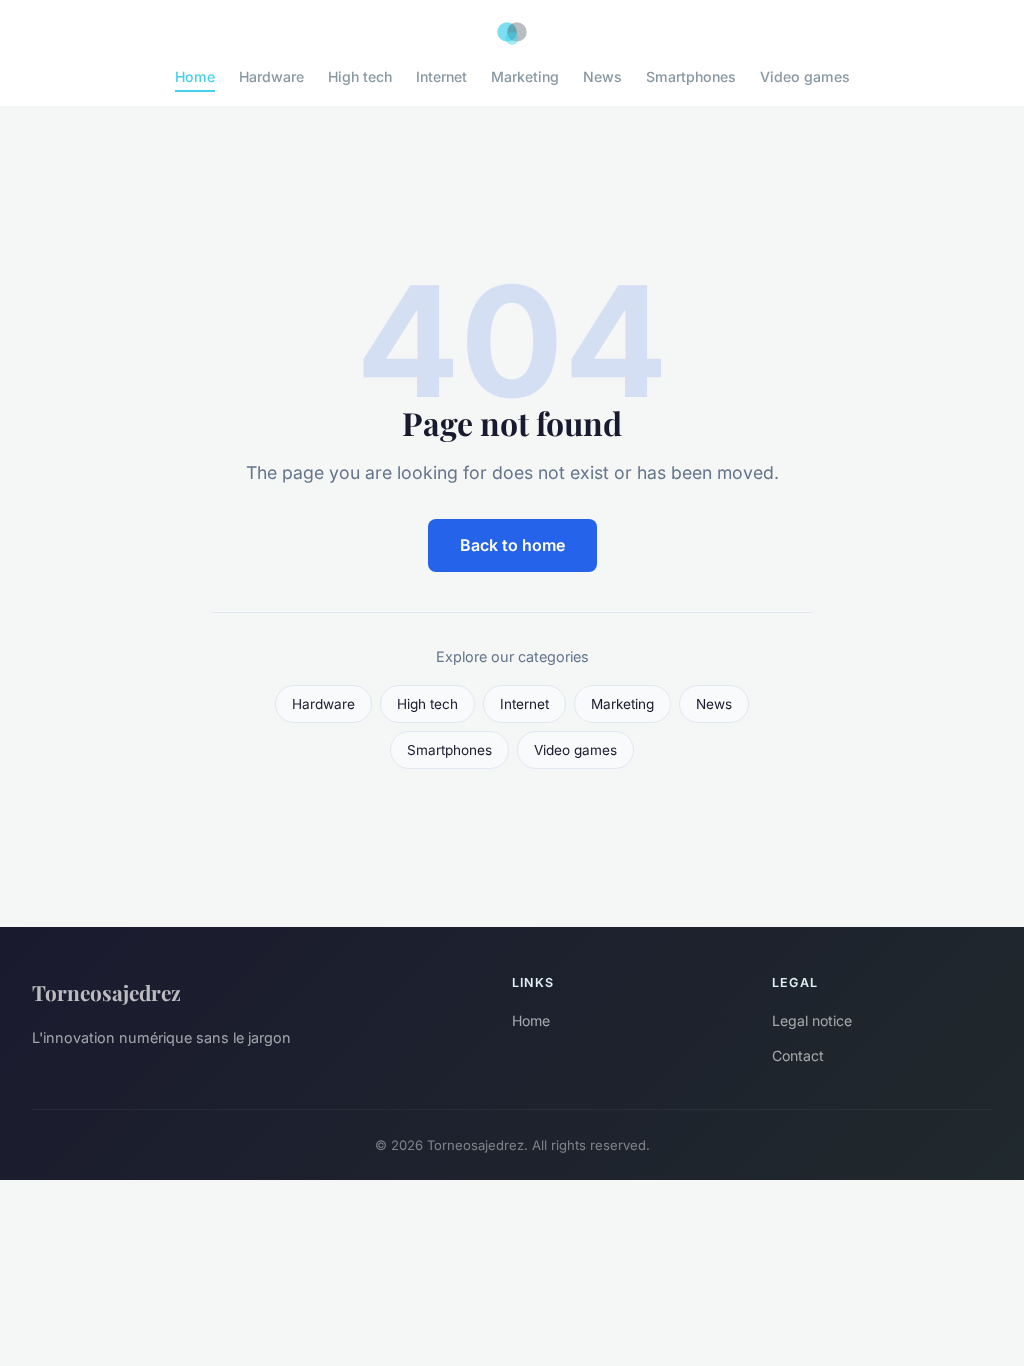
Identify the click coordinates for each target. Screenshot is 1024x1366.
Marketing (525, 76)
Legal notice (812, 1020)
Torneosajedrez (106, 992)
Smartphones (691, 76)
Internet (441, 76)
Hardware (271, 76)
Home (195, 76)
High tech (360, 76)
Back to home (512, 545)
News (602, 76)
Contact (798, 1055)
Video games (805, 76)
